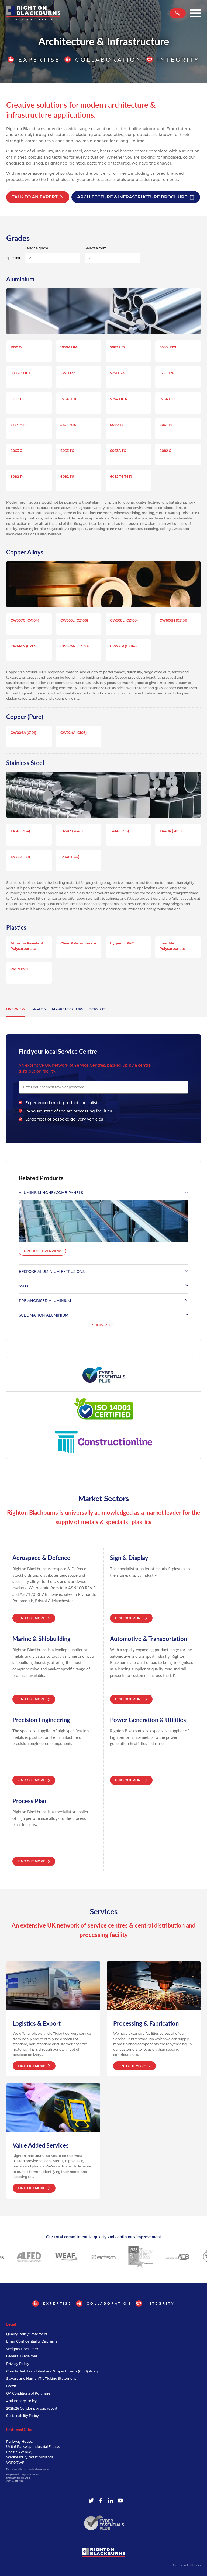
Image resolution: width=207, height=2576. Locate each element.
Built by (186, 2565)
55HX (24, 1286)
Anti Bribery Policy (21, 2401)
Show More (103, 1325)
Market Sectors (68, 1009)
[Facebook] (101, 2501)
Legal (11, 2324)
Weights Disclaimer (22, 2349)
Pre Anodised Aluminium (45, 1301)
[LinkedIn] (111, 2501)
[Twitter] (91, 2501)
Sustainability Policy (23, 2416)
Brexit (11, 2386)
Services (98, 1009)
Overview (16, 1009)
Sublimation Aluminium (44, 1315)
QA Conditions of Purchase (28, 2393)
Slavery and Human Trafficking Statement (41, 2378)
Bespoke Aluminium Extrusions (52, 1272)
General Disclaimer (22, 2356)
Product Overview (42, 1251)
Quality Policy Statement (27, 2334)
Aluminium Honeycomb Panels (51, 1193)
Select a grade (36, 248)
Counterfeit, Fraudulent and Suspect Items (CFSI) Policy (52, 2371)
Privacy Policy (18, 2364)
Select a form (96, 248)
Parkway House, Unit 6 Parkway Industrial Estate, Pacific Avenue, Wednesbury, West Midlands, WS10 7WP (33, 2452)
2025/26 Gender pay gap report (32, 2408)
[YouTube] (120, 2501)
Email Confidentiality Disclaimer (33, 2341)
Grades (39, 1009)
